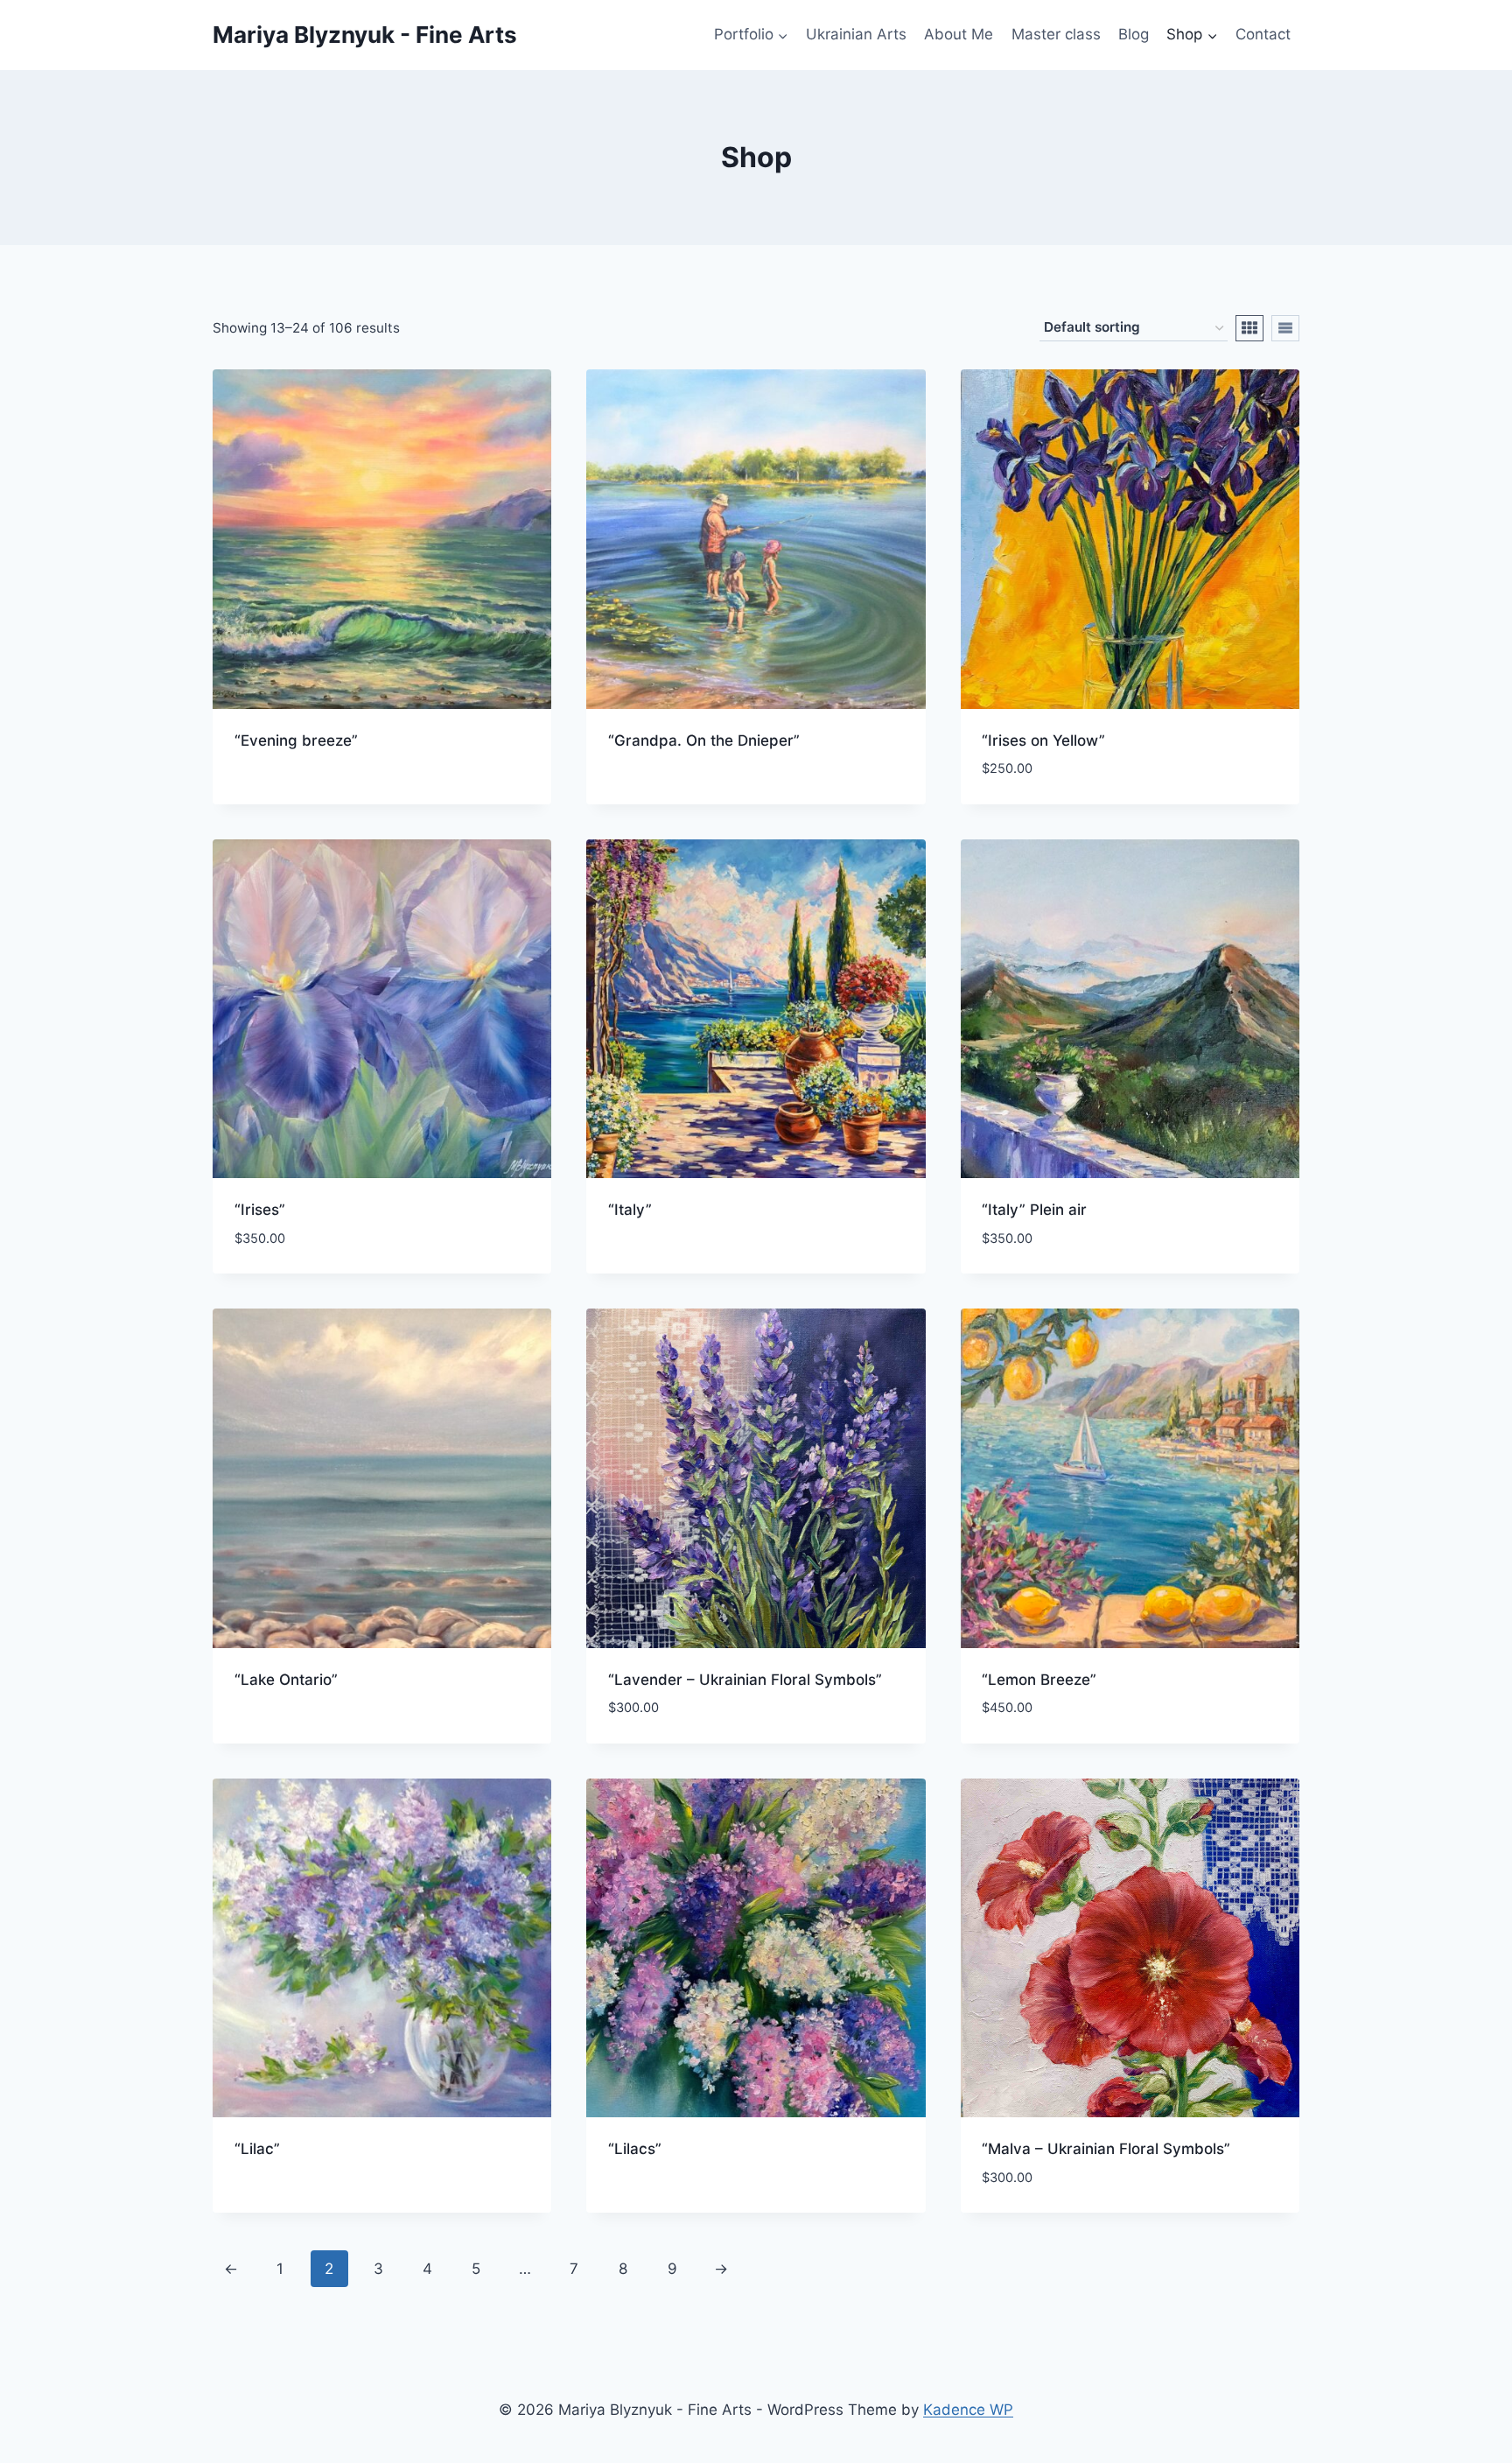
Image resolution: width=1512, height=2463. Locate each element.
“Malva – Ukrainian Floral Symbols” (1106, 2149)
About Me (959, 34)
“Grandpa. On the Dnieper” (704, 740)
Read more (272, 796)
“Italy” (630, 1210)
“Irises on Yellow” (1043, 740)
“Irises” (260, 1210)
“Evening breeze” (296, 740)
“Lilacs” (635, 2149)
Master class (1056, 34)
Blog (1134, 34)
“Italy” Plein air (1034, 1210)
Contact (1263, 34)
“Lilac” (257, 2149)
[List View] (1285, 328)
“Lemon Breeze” (1039, 1680)
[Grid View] (1249, 328)
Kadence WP (968, 2410)
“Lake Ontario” (286, 1680)
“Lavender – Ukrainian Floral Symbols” (745, 1680)
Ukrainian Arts (856, 34)
